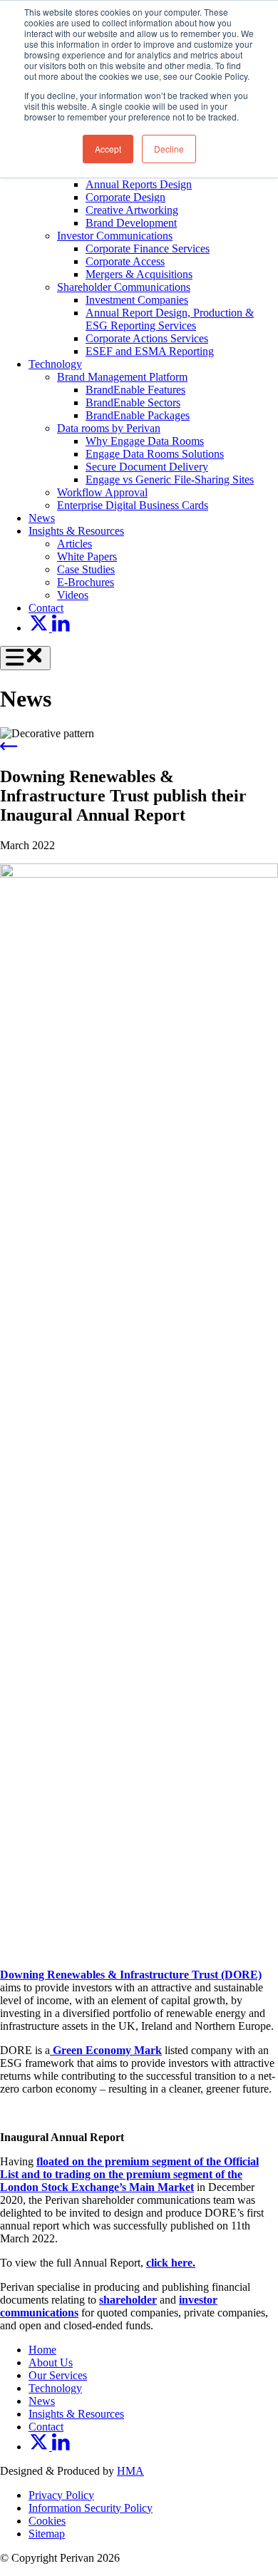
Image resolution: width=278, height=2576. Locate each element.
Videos (73, 595)
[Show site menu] (25, 658)
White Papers (87, 556)
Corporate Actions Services (147, 338)
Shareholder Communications (124, 287)
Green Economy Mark (106, 2050)
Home (42, 2350)
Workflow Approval (102, 492)
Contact (46, 608)
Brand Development (131, 223)
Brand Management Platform (122, 377)
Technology (55, 364)
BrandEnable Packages (138, 415)
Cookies (47, 2521)
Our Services (58, 2375)
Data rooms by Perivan (109, 428)
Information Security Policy (91, 2508)
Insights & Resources (76, 531)
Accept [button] (108, 149)
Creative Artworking (132, 210)
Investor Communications (115, 236)
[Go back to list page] (9, 746)
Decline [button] (169, 149)
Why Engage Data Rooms (145, 441)
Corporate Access (125, 261)
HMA (130, 2471)
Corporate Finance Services (148, 248)
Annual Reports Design (139, 184)
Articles (74, 544)
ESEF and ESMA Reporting (150, 351)
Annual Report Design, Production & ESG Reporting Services (170, 319)
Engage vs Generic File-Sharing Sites (170, 479)
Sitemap (47, 2534)
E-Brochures (86, 582)
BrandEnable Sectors (133, 402)
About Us (51, 2362)
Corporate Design (125, 197)
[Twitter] (40, 628)
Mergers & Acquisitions (139, 274)
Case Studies (86, 569)
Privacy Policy (61, 2495)
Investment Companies (137, 300)
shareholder (128, 2300)
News (42, 518)
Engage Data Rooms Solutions (155, 454)
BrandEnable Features (135, 390)
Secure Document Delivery (147, 467)
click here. (171, 2263)
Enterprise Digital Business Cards (133, 505)
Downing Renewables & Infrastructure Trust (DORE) (131, 1975)
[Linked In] (61, 628)
